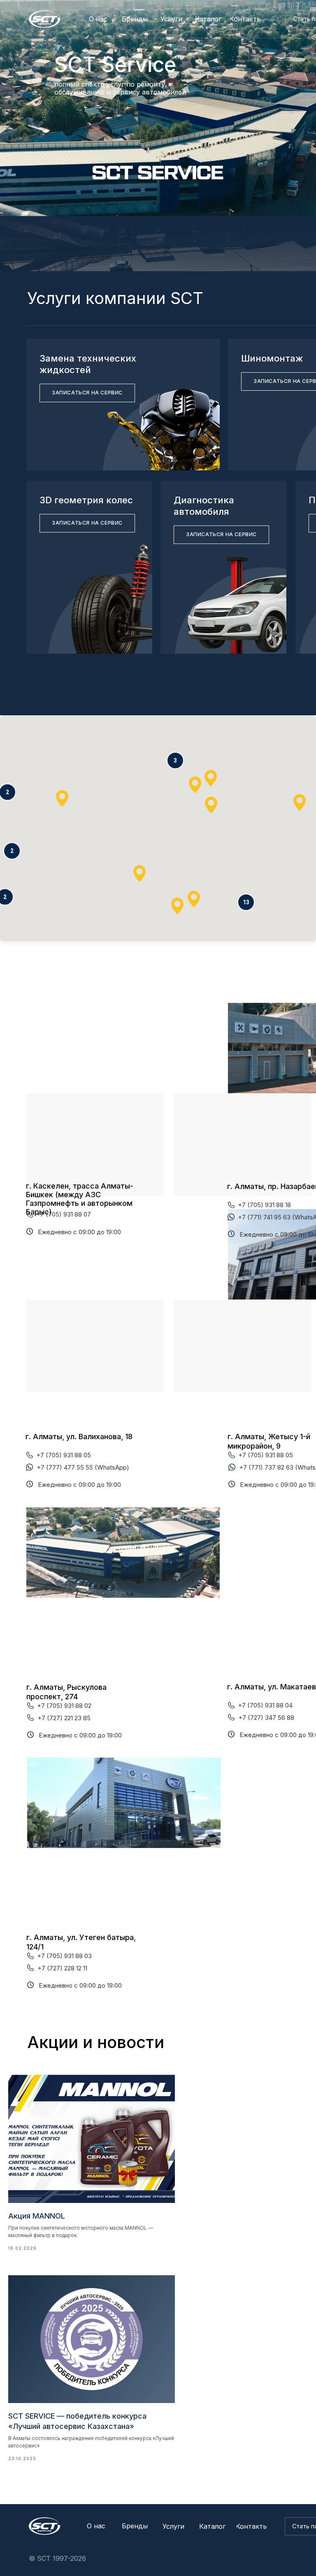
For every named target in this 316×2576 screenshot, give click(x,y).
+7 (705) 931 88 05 (64, 1455)
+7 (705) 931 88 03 (64, 1956)
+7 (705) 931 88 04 (265, 1705)
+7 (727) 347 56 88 (266, 1718)
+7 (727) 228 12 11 (62, 1968)
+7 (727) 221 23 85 (64, 1718)
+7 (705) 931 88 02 (64, 1706)
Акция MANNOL (37, 2216)
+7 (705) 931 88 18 (264, 1205)
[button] (246, 902)
